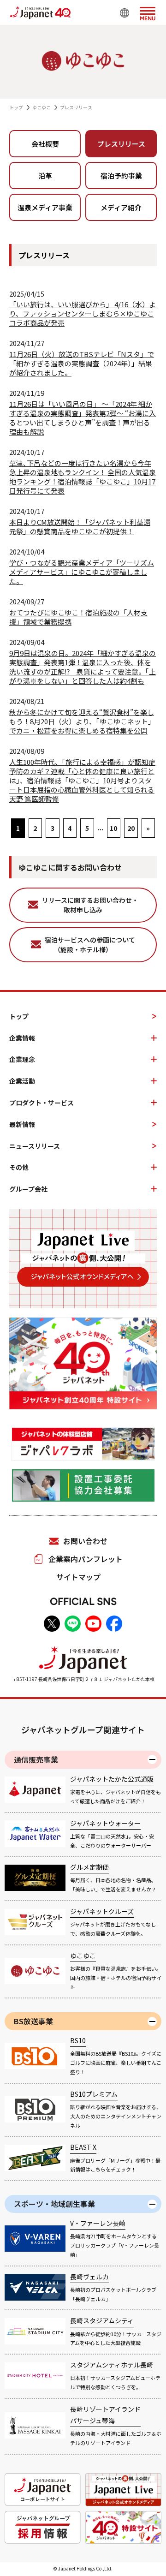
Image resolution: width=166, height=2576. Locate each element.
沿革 (45, 176)
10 (113, 828)
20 (131, 828)
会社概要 (45, 144)
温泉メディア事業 (45, 207)
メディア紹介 (121, 207)
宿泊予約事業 (121, 176)
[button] (148, 12)
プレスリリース (121, 144)
